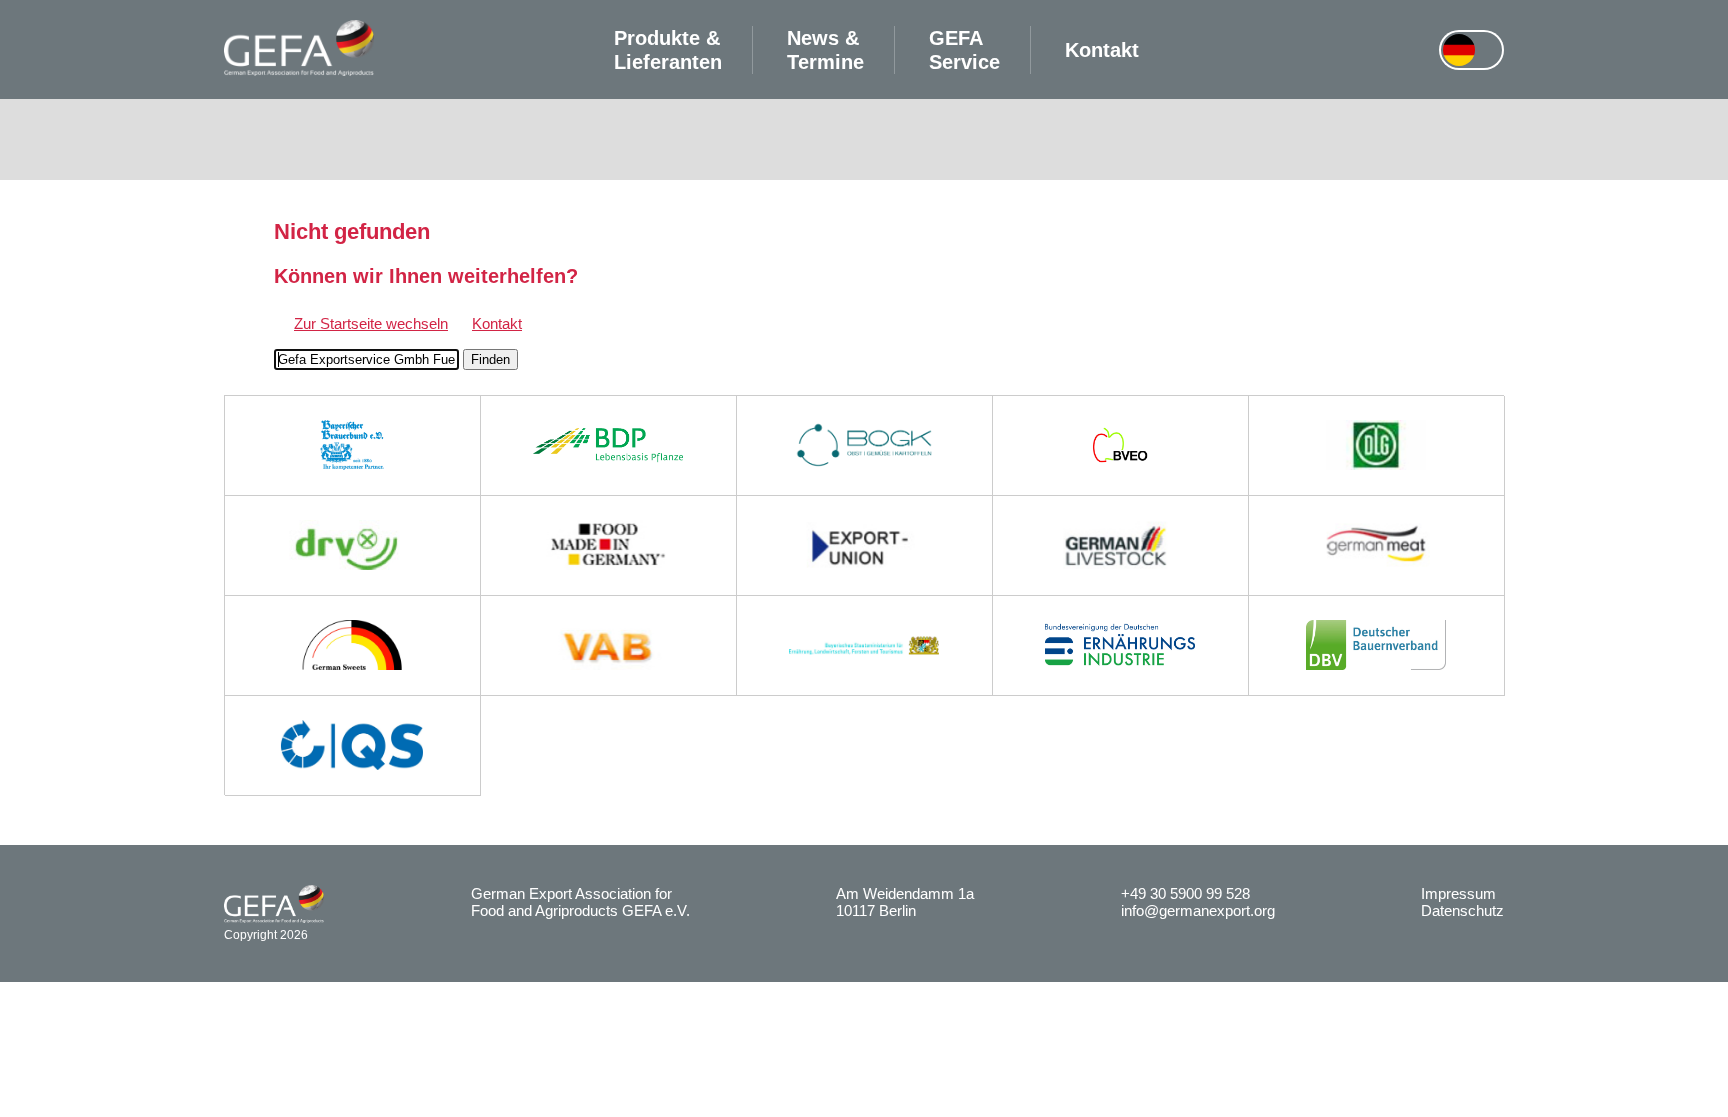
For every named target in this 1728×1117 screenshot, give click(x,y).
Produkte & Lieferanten (668, 50)
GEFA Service (964, 50)
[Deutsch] (1459, 50)
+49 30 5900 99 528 (1185, 893)
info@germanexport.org (1198, 910)
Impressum (1458, 893)
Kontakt (1102, 50)
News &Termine (825, 50)
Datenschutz (1462, 910)
